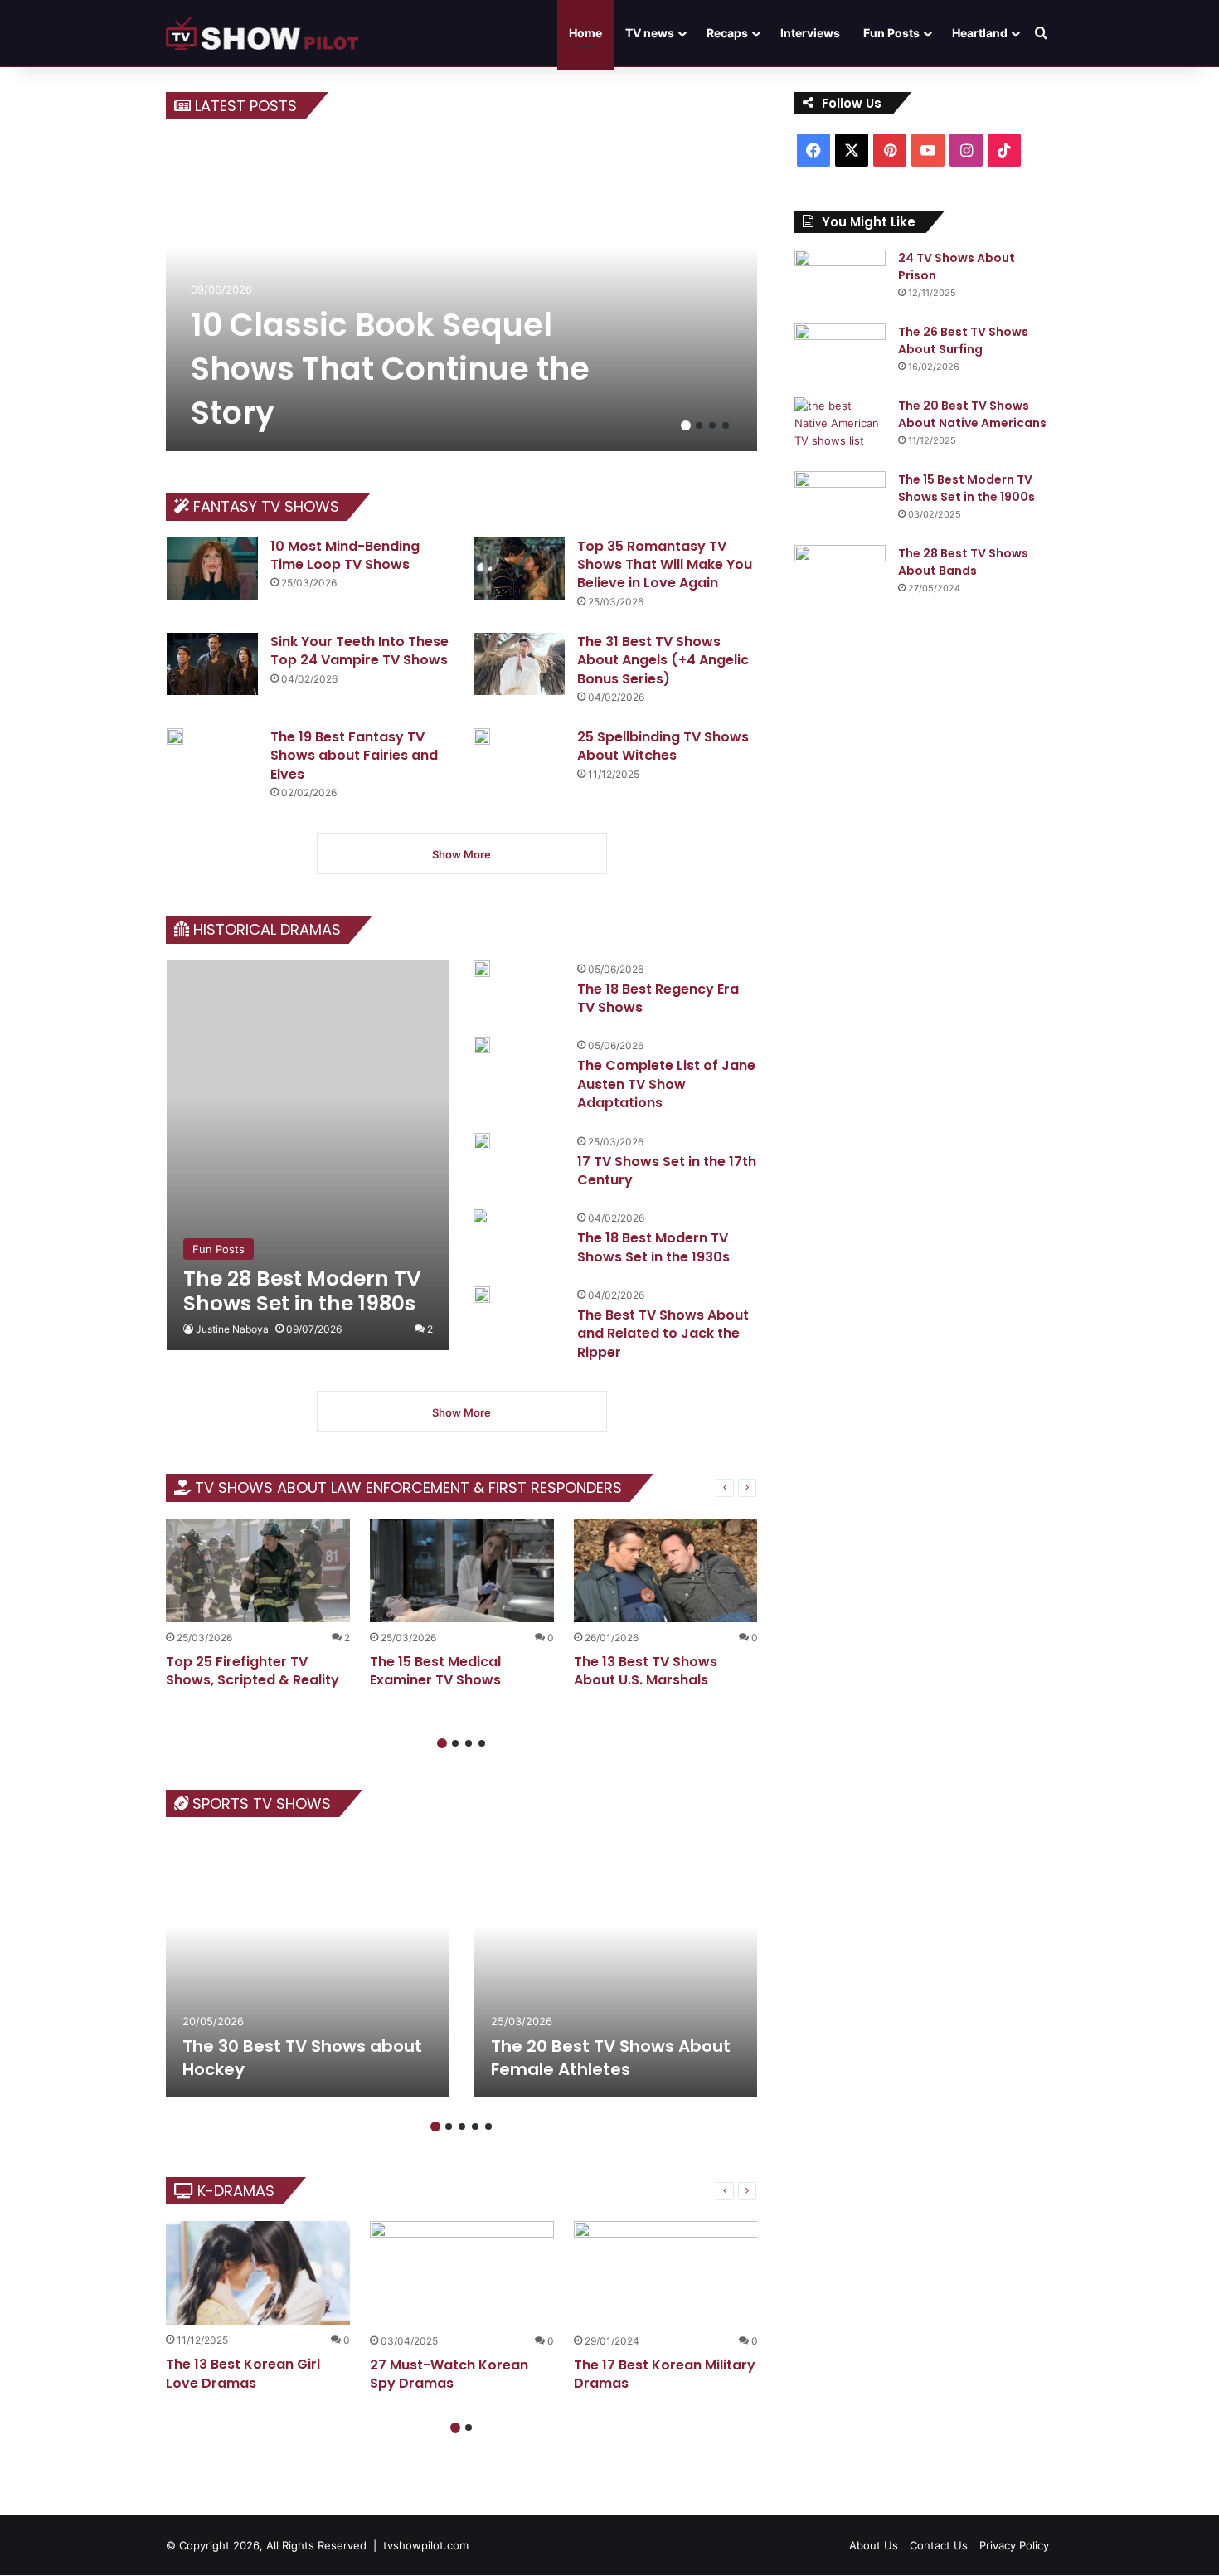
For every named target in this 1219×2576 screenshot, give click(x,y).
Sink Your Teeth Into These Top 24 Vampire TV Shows (359, 651)
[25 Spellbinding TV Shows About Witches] (482, 736)
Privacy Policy (1014, 2545)
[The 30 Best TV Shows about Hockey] (308, 1966)
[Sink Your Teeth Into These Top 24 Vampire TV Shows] (212, 664)
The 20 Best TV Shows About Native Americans (972, 414)
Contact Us (939, 2545)
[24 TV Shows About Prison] (840, 281)
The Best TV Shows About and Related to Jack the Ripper (663, 1334)
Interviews (810, 33)
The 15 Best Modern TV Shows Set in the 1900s (966, 488)
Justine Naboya (232, 1329)
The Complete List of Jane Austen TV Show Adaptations (666, 1084)
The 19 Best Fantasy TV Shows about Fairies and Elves (354, 756)
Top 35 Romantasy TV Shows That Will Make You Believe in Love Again (665, 565)
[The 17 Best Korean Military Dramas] (666, 2273)
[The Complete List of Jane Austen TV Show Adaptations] (482, 1045)
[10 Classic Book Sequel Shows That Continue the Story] (462, 294)
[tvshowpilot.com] (262, 33)
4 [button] (726, 425)
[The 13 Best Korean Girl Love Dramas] (258, 2273)
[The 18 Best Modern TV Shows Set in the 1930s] (480, 1218)
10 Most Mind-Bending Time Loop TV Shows (345, 555)
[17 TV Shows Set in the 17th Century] (482, 1141)
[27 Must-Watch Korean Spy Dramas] (462, 2273)
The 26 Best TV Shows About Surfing (963, 340)
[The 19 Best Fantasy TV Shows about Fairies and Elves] (175, 736)
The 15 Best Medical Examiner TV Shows (435, 1671)
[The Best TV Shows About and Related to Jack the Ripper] (482, 1295)
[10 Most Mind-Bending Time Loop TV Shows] (212, 569)
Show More (461, 854)
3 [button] (712, 425)
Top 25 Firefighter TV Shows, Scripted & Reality (253, 1671)
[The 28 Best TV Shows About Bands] (840, 576)
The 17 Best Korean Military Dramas (665, 2374)
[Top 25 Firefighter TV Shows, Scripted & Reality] (258, 1570)
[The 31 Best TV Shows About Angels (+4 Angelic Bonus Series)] (519, 664)
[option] (462, 294)
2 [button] (699, 425)
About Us (874, 2545)
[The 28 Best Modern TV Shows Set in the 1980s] (308, 1155)
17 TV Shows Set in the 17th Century (667, 1171)
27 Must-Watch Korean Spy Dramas (449, 2374)
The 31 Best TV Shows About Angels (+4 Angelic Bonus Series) (663, 660)
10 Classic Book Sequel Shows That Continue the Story (390, 369)
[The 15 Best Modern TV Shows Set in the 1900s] (840, 502)
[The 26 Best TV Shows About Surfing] (840, 355)
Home (585, 33)
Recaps (727, 33)
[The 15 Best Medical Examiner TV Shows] (462, 1570)
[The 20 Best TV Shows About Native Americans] (840, 428)
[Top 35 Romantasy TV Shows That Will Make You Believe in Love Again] (519, 569)
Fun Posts (891, 33)
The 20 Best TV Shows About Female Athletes (611, 2058)
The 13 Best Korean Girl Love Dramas (243, 2373)
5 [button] (488, 2126)
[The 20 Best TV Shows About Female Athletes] (616, 1966)
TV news (650, 33)
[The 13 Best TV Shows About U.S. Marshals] (666, 1570)
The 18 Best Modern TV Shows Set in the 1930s (653, 1247)
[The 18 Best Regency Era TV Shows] (482, 969)
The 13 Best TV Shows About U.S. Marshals (646, 1671)
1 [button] (686, 425)
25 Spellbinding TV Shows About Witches (663, 746)
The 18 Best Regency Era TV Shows (658, 998)
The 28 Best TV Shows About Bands (963, 562)
